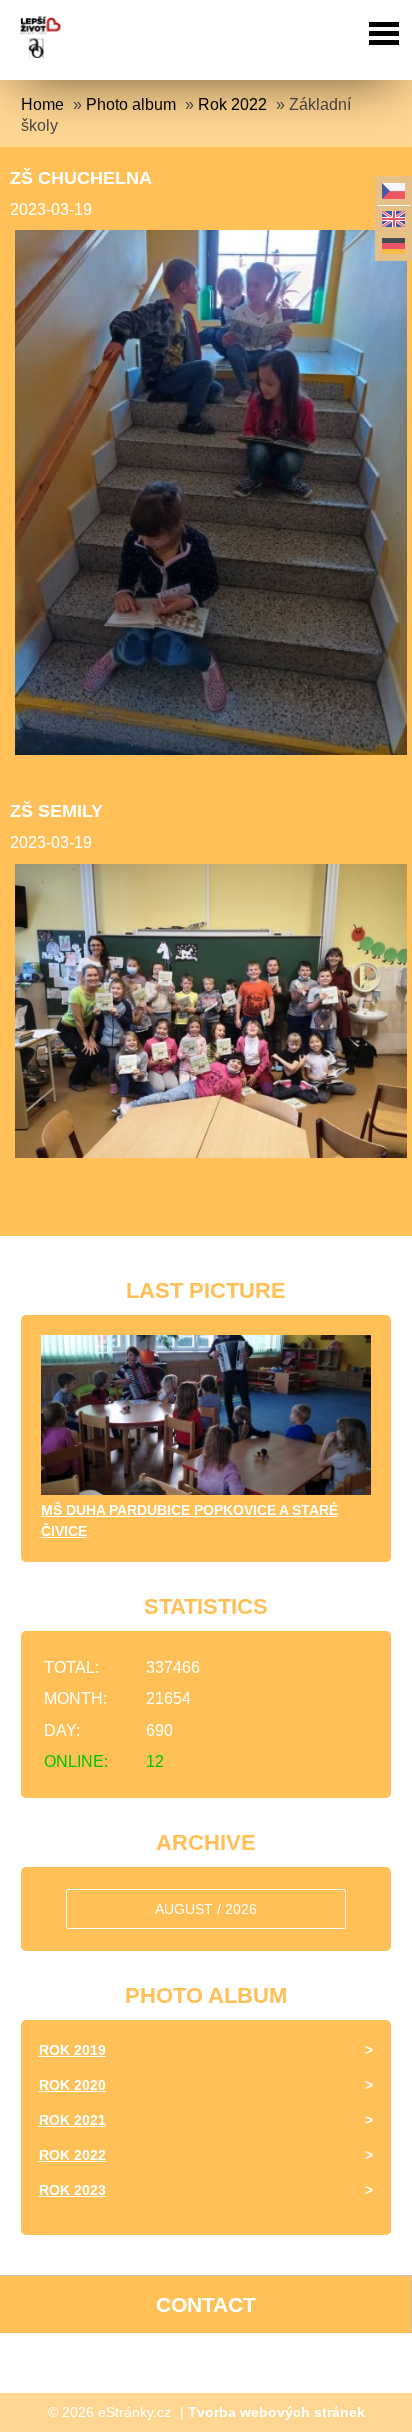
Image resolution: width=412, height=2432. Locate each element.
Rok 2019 (72, 2050)
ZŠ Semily (56, 811)
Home (42, 104)
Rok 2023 (72, 2190)
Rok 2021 (72, 2120)
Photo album (131, 104)
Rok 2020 (72, 2085)
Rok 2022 (232, 104)
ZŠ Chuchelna (81, 178)
